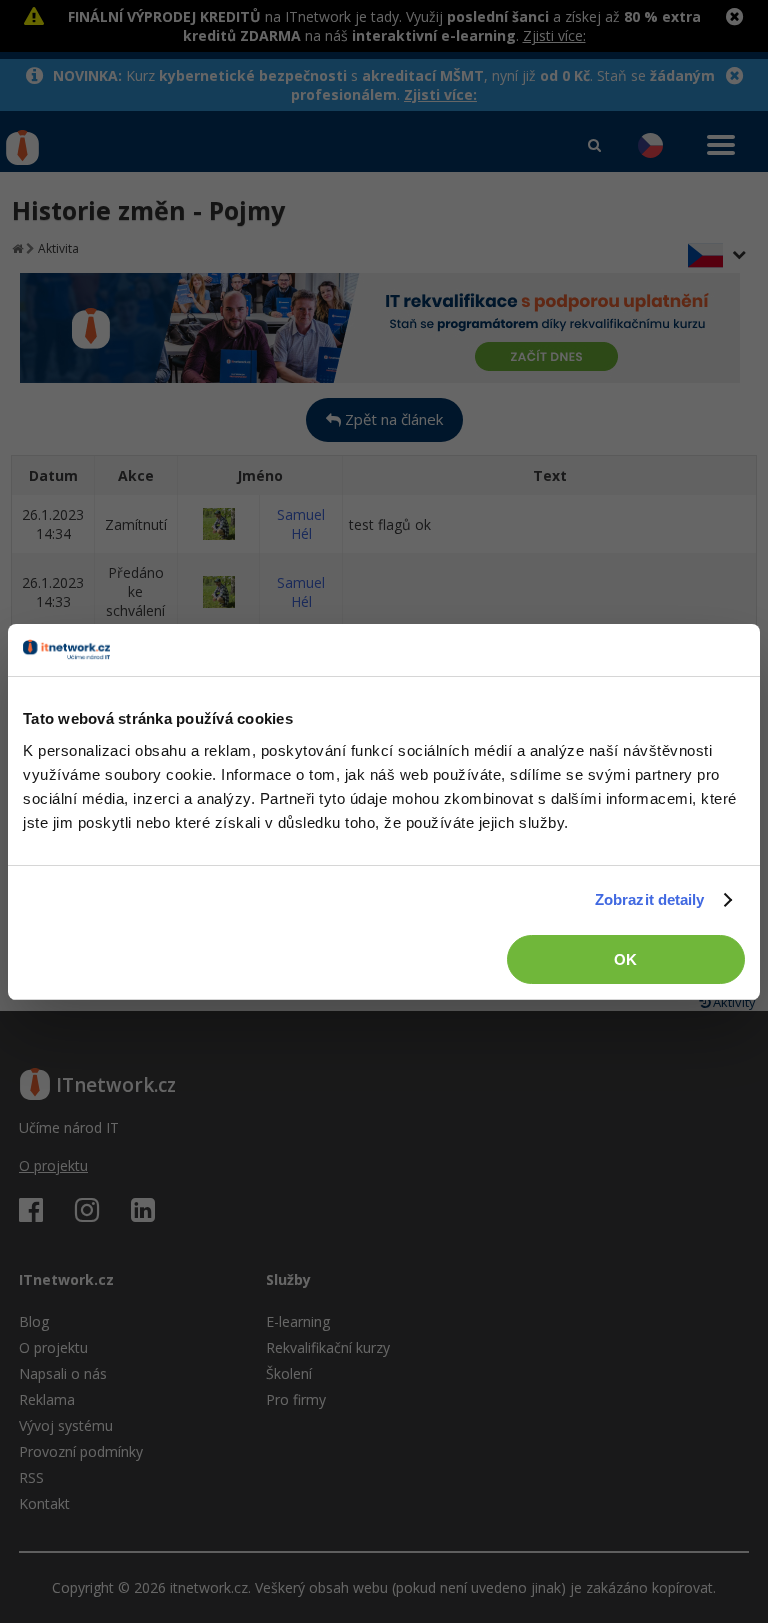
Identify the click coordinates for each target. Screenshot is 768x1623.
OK (625, 959)
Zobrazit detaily (650, 899)
